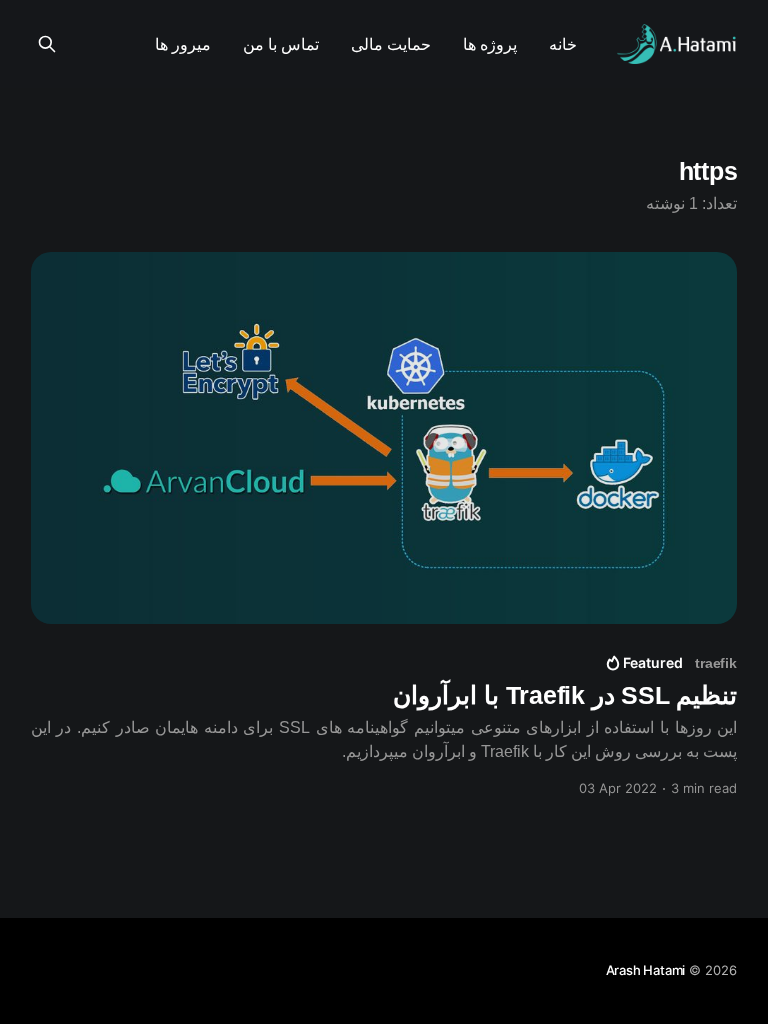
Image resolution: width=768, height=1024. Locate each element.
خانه (563, 44)
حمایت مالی (391, 44)
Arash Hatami (646, 970)
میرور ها (183, 44)
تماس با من (281, 44)
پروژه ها (490, 44)
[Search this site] (47, 44)
